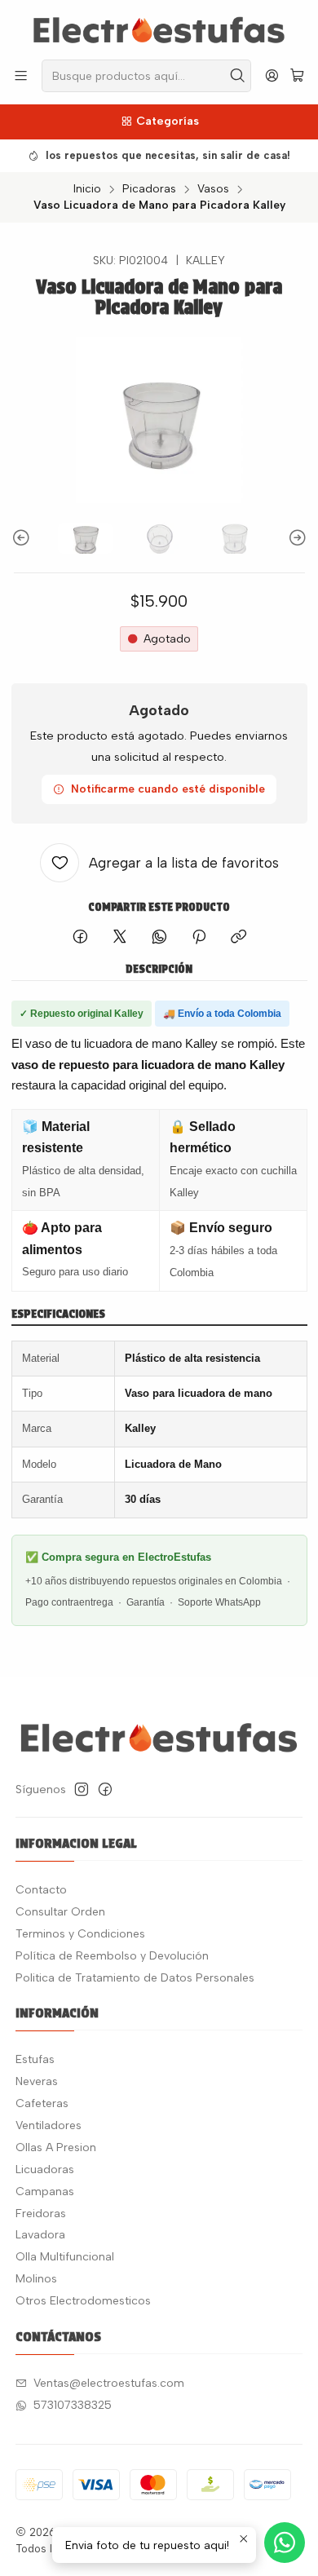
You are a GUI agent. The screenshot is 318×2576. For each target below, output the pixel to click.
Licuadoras (45, 2169)
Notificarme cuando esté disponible (168, 789)
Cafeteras (42, 2103)
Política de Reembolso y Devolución (112, 1956)
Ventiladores (49, 2125)
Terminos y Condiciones (80, 1934)
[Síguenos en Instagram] (82, 1789)
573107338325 (73, 2405)
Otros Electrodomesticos (83, 2301)
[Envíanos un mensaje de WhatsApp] (285, 2543)
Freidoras (41, 2214)
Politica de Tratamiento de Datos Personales (135, 1978)
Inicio (87, 189)
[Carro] (297, 76)
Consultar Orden (60, 1912)
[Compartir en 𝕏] (120, 938)
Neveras (37, 2081)
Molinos (36, 2279)
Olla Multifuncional (65, 2257)
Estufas (35, 2059)
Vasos (213, 189)
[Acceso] (272, 75)
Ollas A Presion (56, 2147)
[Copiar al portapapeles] (238, 938)
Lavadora (40, 2235)
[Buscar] (237, 76)
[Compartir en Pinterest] (199, 938)
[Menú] (21, 75)
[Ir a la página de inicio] (159, 29)
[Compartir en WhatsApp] (159, 938)
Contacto (41, 1890)
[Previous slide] (24, 538)
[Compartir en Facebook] (80, 938)
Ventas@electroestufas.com (109, 2383)
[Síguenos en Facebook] (105, 1789)
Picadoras (149, 189)
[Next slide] (295, 538)
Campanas (45, 2192)
